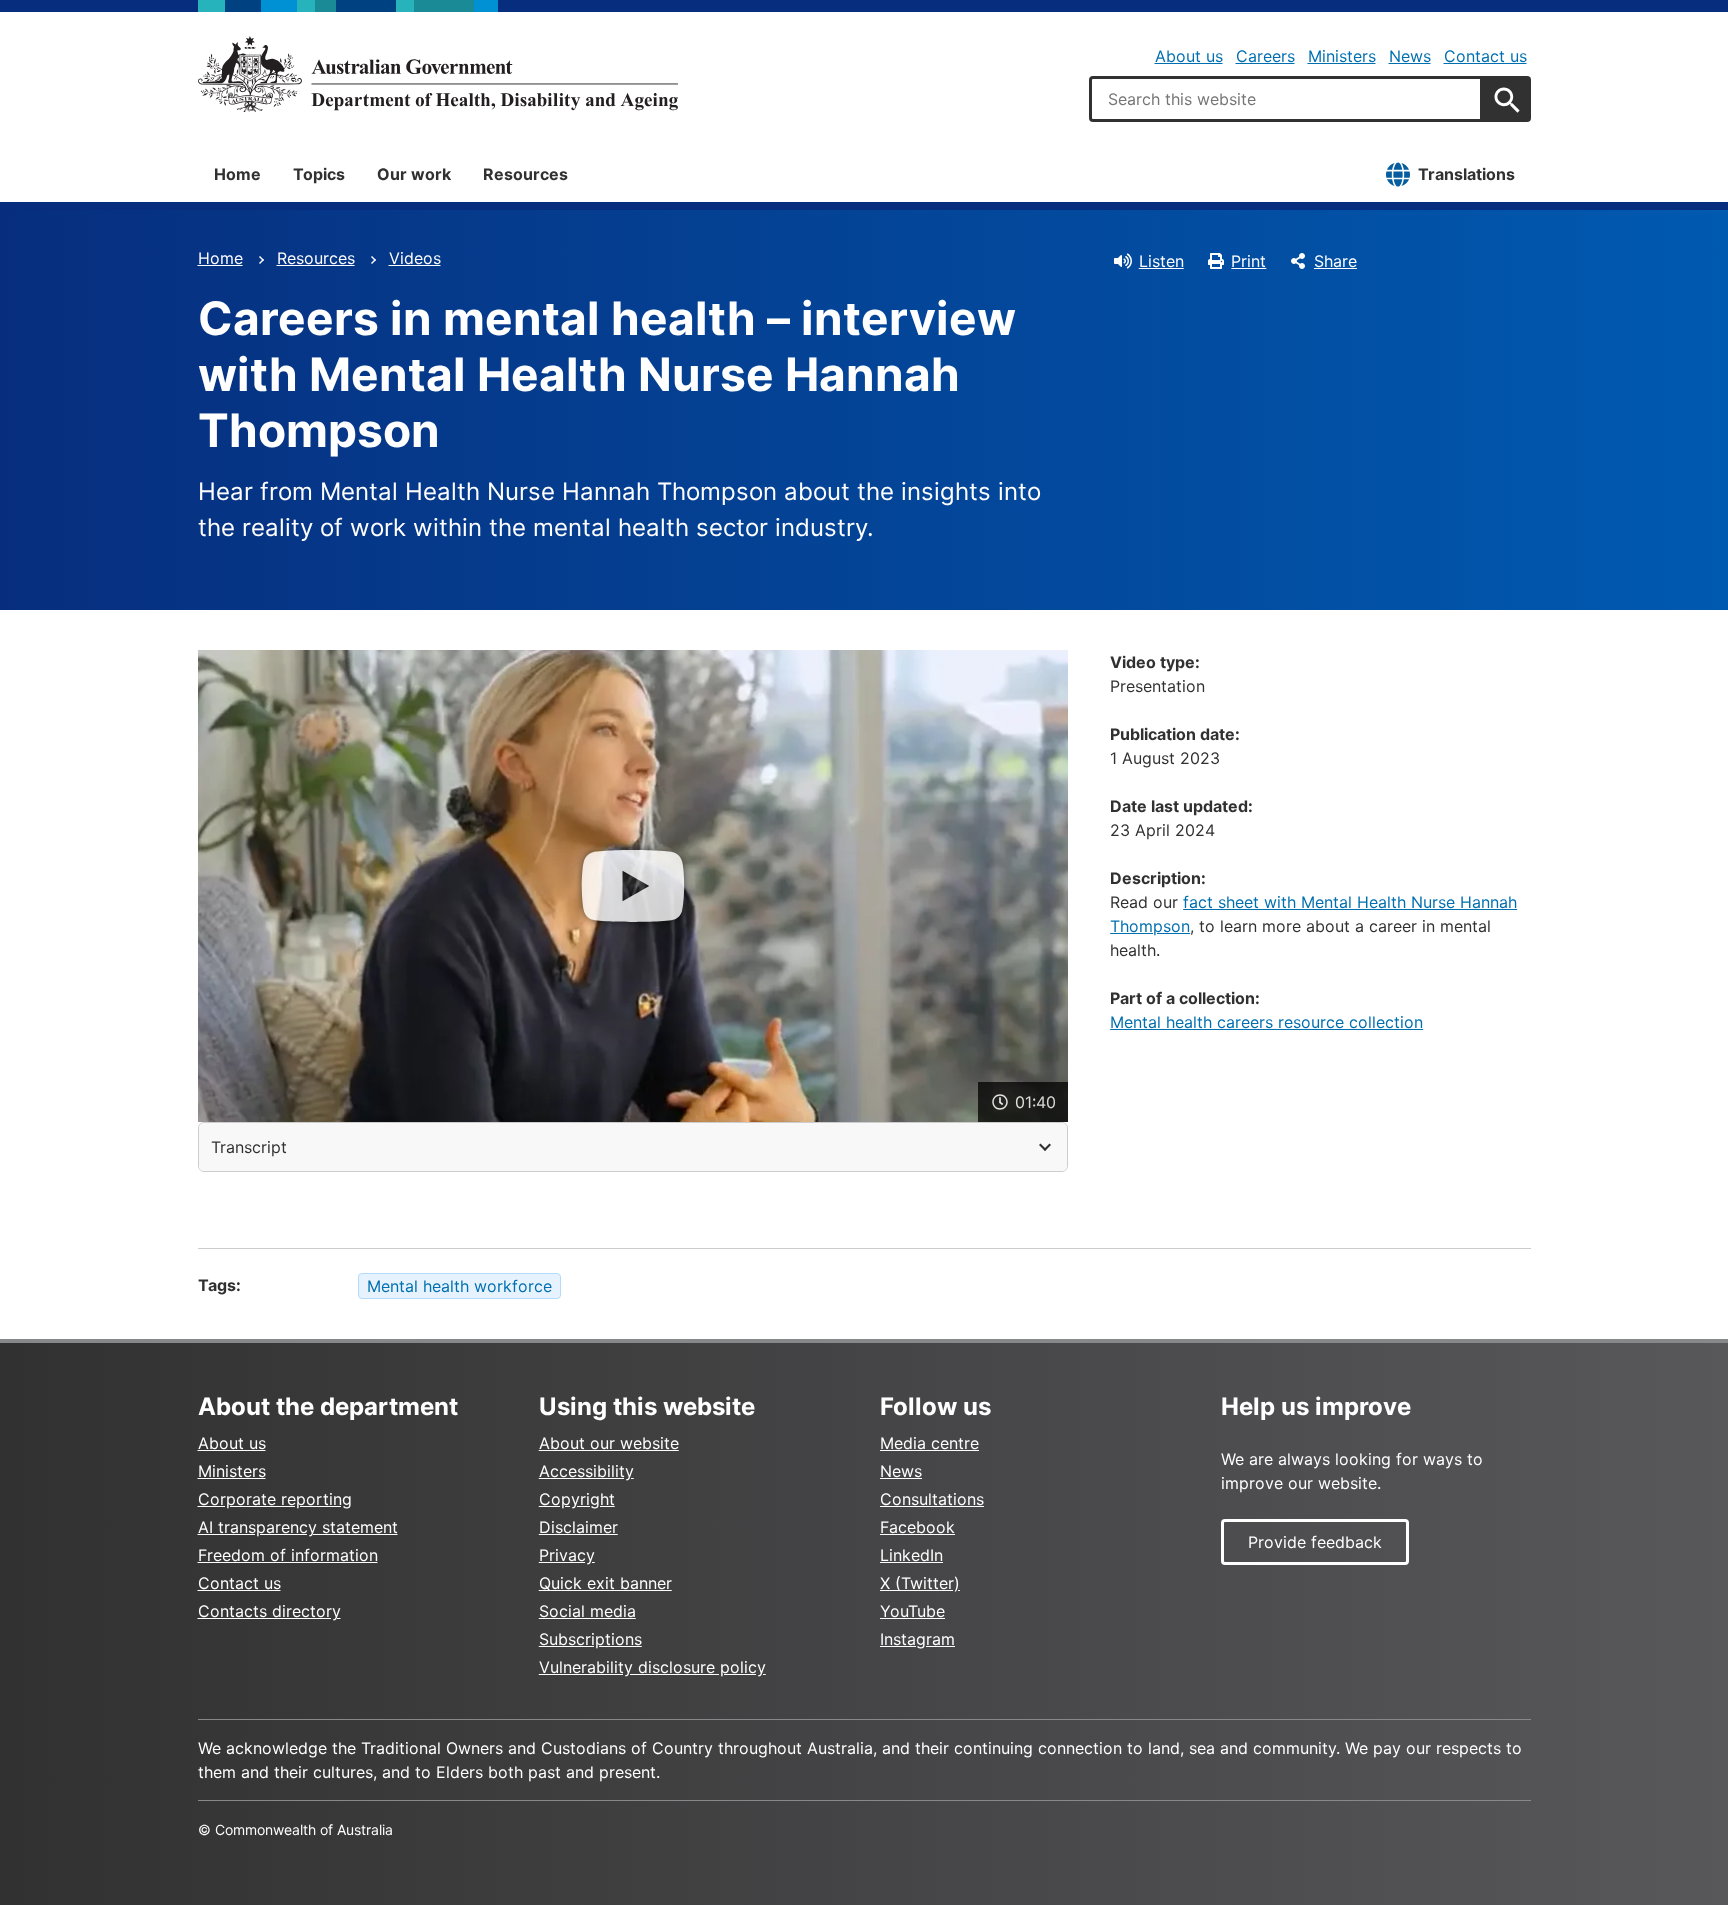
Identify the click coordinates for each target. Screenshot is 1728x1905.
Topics (319, 174)
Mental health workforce (459, 1286)
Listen (1161, 261)
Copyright (577, 1499)
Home (237, 174)
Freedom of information (288, 1555)
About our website (609, 1443)
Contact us (1485, 56)
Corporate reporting (275, 1499)
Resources (525, 174)
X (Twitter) (920, 1583)
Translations (1466, 174)
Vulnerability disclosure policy (652, 1667)
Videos (415, 258)
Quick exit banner (605, 1583)
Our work (414, 174)
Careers (1265, 56)
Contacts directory (269, 1611)
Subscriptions (590, 1639)
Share (1335, 261)
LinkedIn (911, 1555)
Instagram (917, 1639)
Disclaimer (578, 1527)
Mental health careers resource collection (1266, 1022)
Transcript (249, 1147)
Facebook (917, 1527)
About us (1189, 56)
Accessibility (586, 1471)
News (1410, 56)
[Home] (438, 74)
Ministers (1342, 56)
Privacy (567, 1555)
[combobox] (1286, 99)
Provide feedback (1315, 1542)
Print (1248, 261)
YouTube (912, 1611)
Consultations (932, 1499)
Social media (587, 1611)
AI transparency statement (298, 1527)
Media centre (929, 1443)
